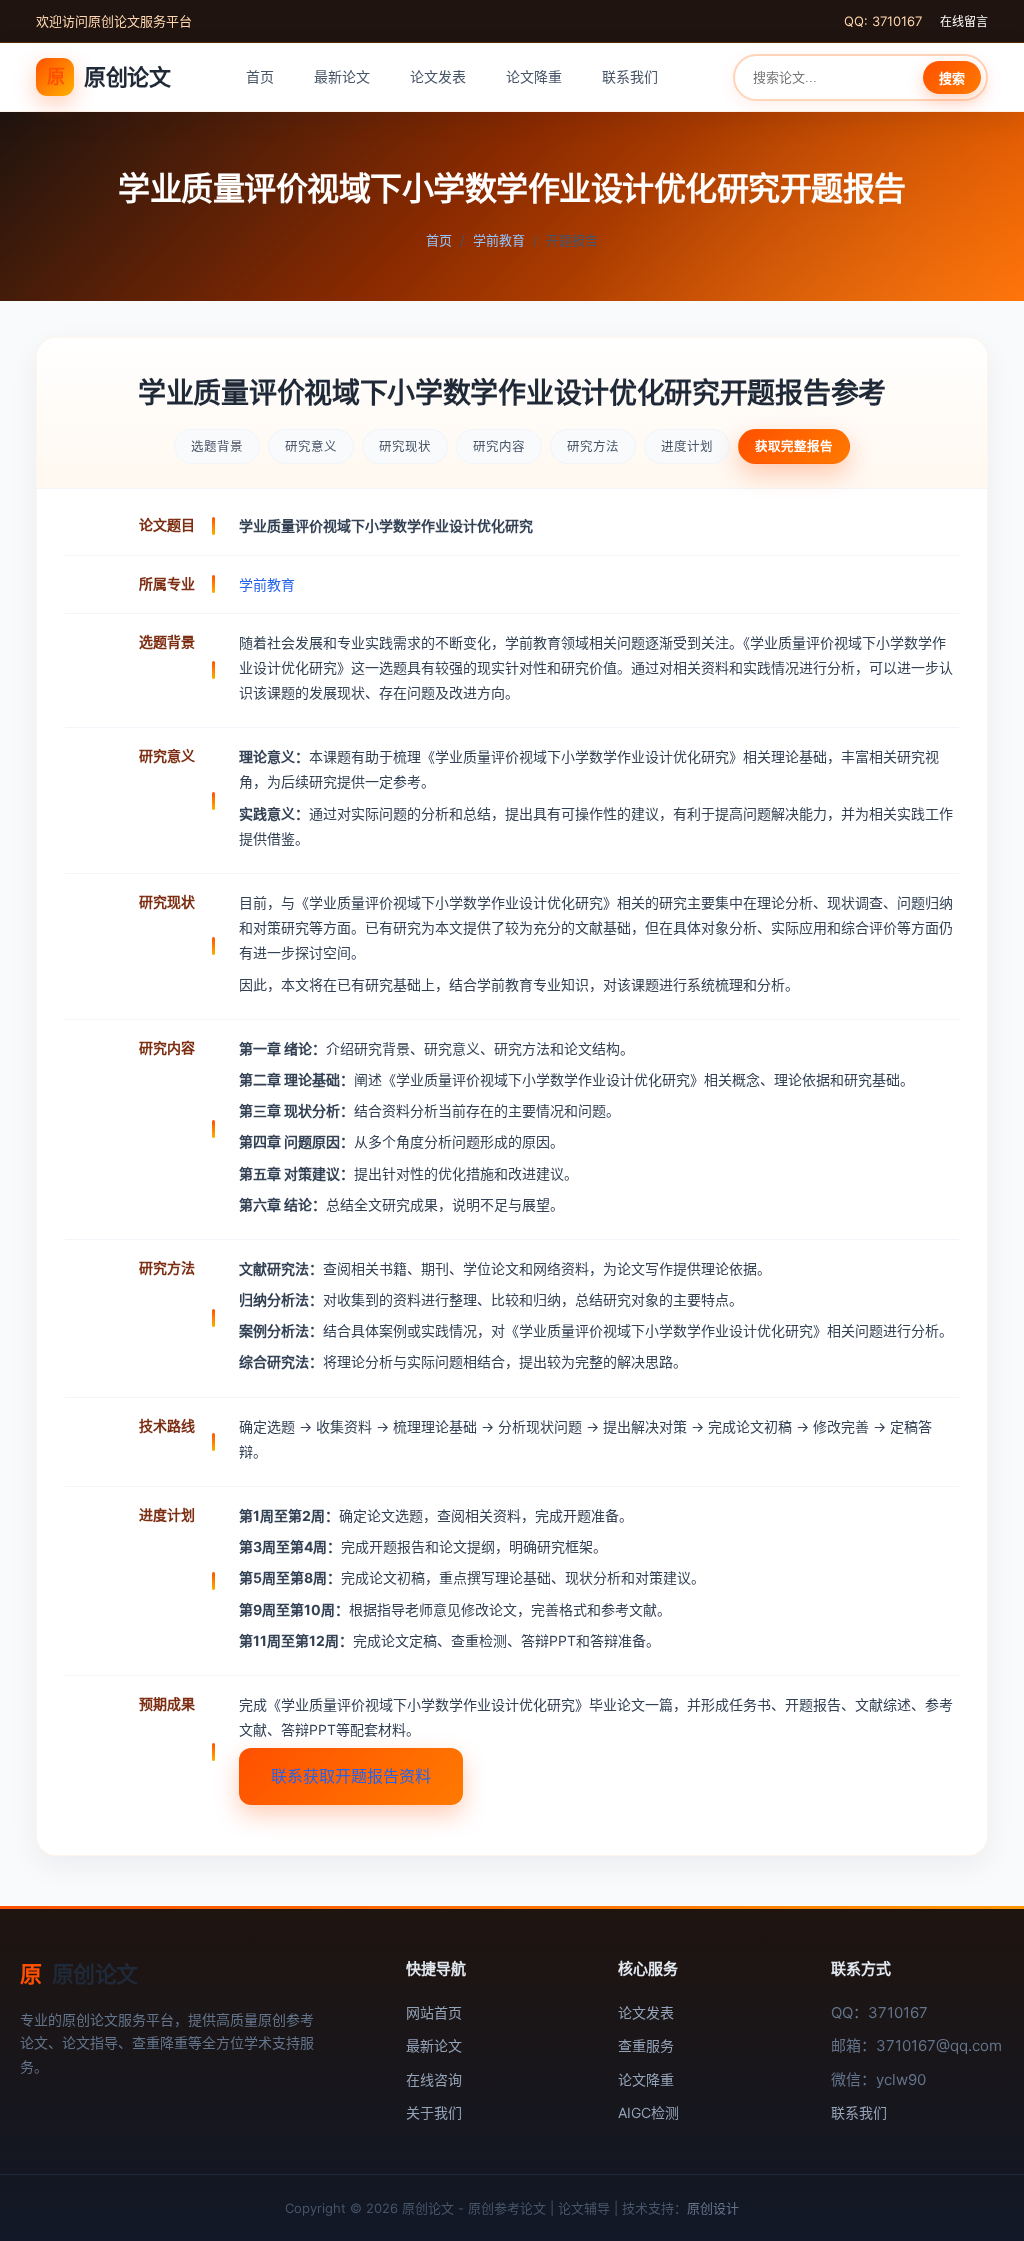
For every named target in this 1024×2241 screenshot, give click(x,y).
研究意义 (311, 446)
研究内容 (499, 446)
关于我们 (434, 2112)
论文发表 (438, 76)
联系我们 (630, 76)
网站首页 (434, 2012)
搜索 (952, 78)
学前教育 (499, 240)
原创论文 (108, 77)
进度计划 (687, 446)
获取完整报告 (794, 446)
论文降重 (534, 76)
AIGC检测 (648, 2112)
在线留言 (964, 21)
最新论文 (342, 76)
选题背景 (217, 446)
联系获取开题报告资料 (351, 1776)
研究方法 (593, 446)
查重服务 (646, 2045)
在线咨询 (434, 2079)
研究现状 (405, 446)
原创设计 (713, 2208)
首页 (260, 76)
